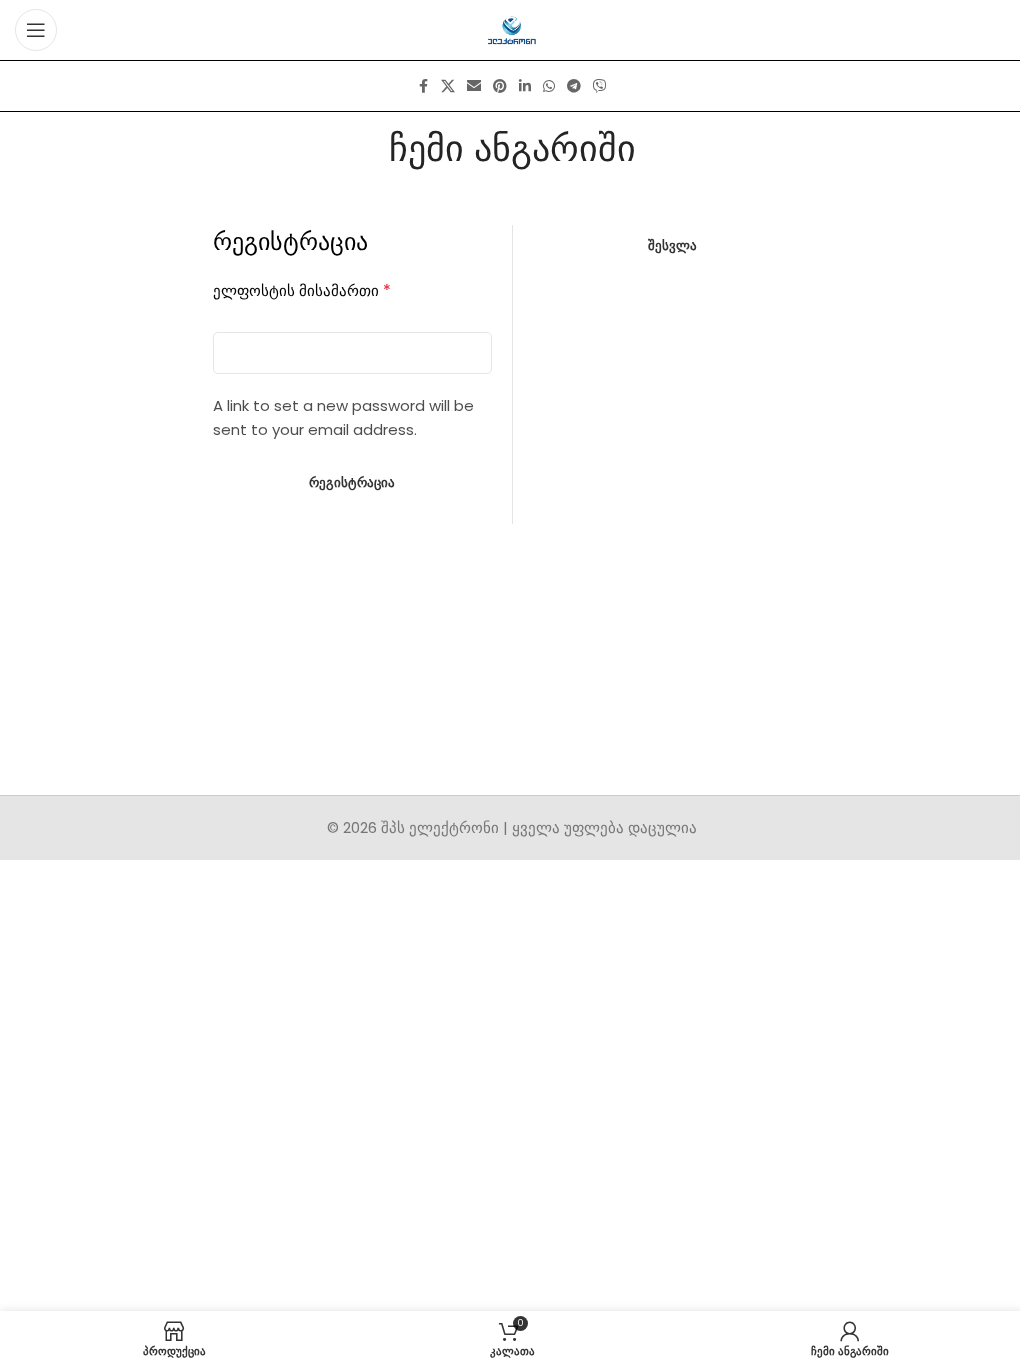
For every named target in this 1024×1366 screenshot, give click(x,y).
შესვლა (672, 245)
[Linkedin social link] (525, 86)
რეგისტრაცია (352, 482)
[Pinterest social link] (500, 86)
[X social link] (448, 86)
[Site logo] (512, 28)
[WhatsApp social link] (549, 86)
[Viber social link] (600, 86)
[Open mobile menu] (36, 30)
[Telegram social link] (574, 86)
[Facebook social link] (423, 86)
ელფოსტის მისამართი (302, 290)
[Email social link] (474, 86)
